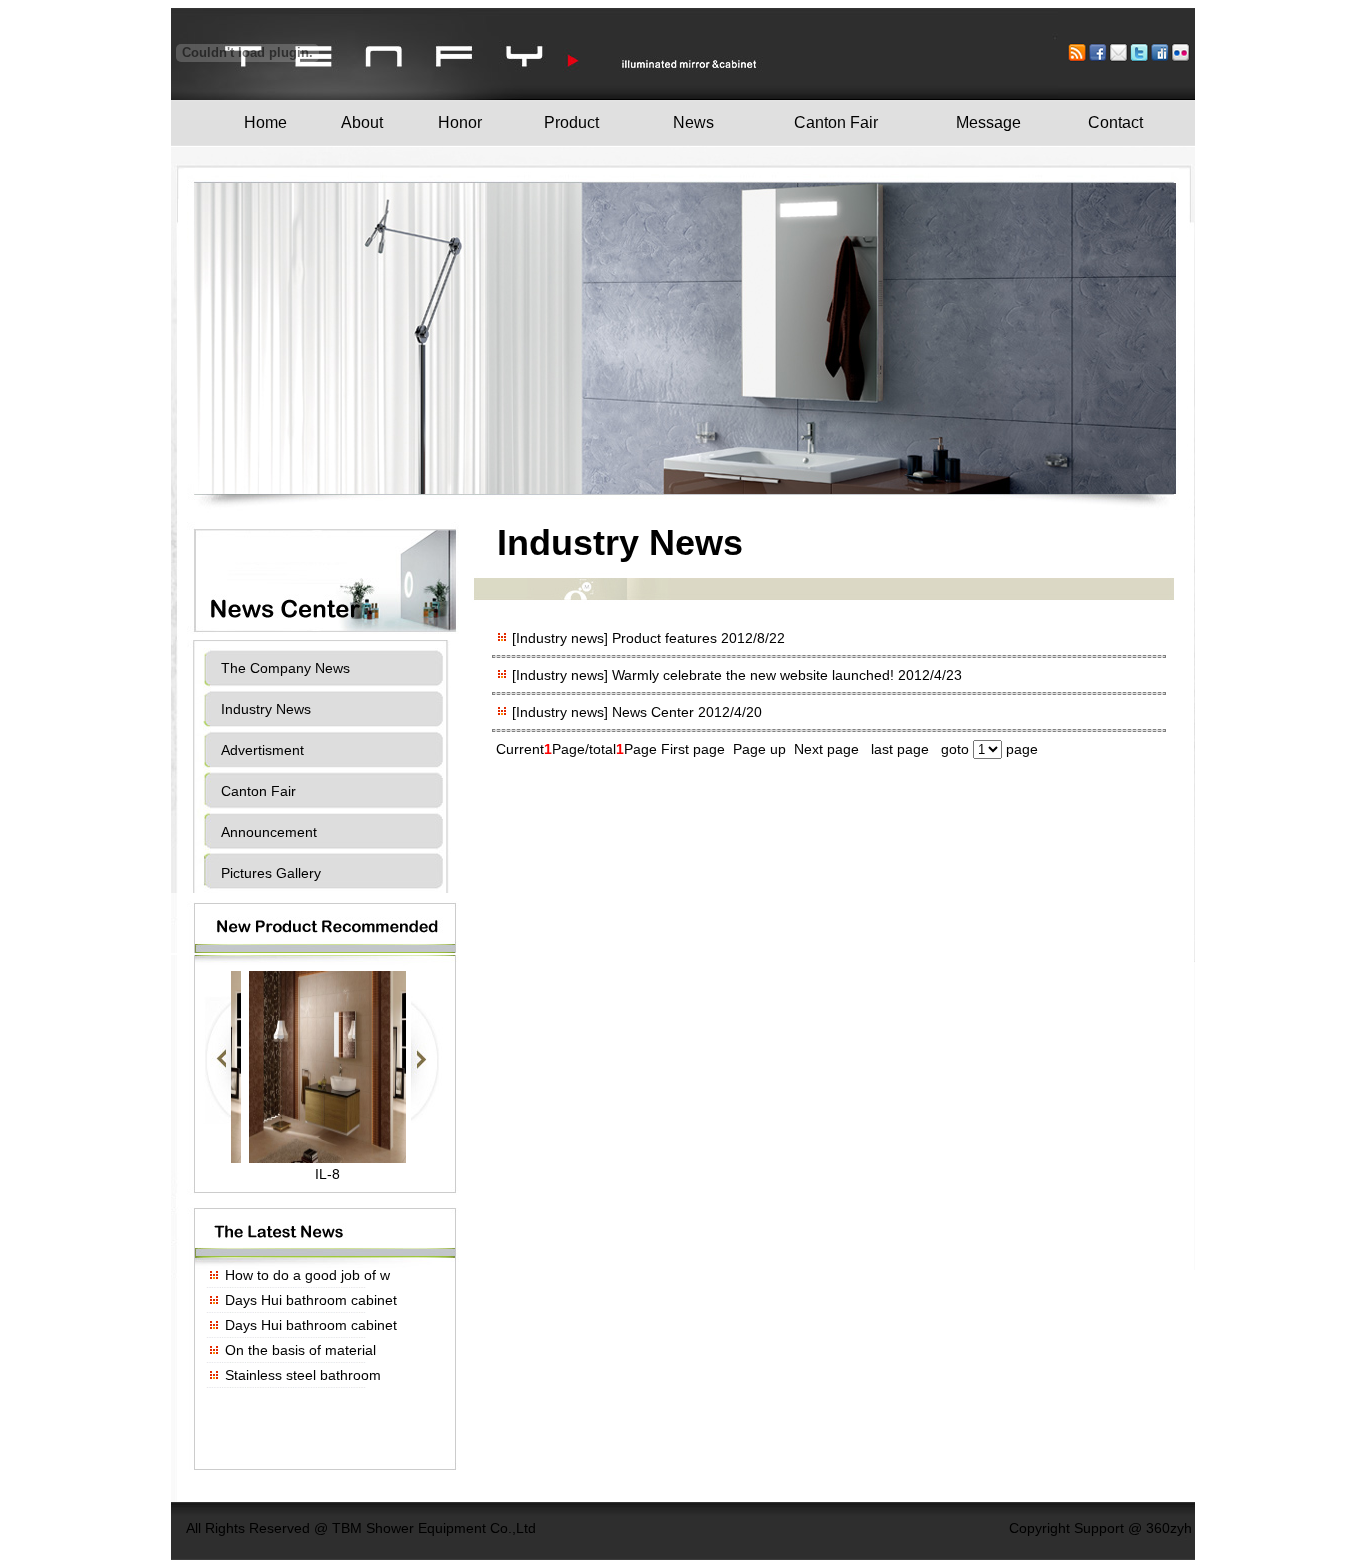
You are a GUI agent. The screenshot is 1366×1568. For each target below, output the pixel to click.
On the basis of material (300, 1350)
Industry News (266, 709)
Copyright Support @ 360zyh (1100, 1528)
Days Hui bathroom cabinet (311, 1300)
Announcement (269, 832)
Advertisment (262, 750)
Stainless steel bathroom (303, 1375)
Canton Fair (258, 791)
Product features (666, 638)
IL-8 (327, 1174)
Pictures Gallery (271, 873)
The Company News (285, 668)
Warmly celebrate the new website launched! (755, 675)
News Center (655, 712)
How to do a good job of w (307, 1275)
